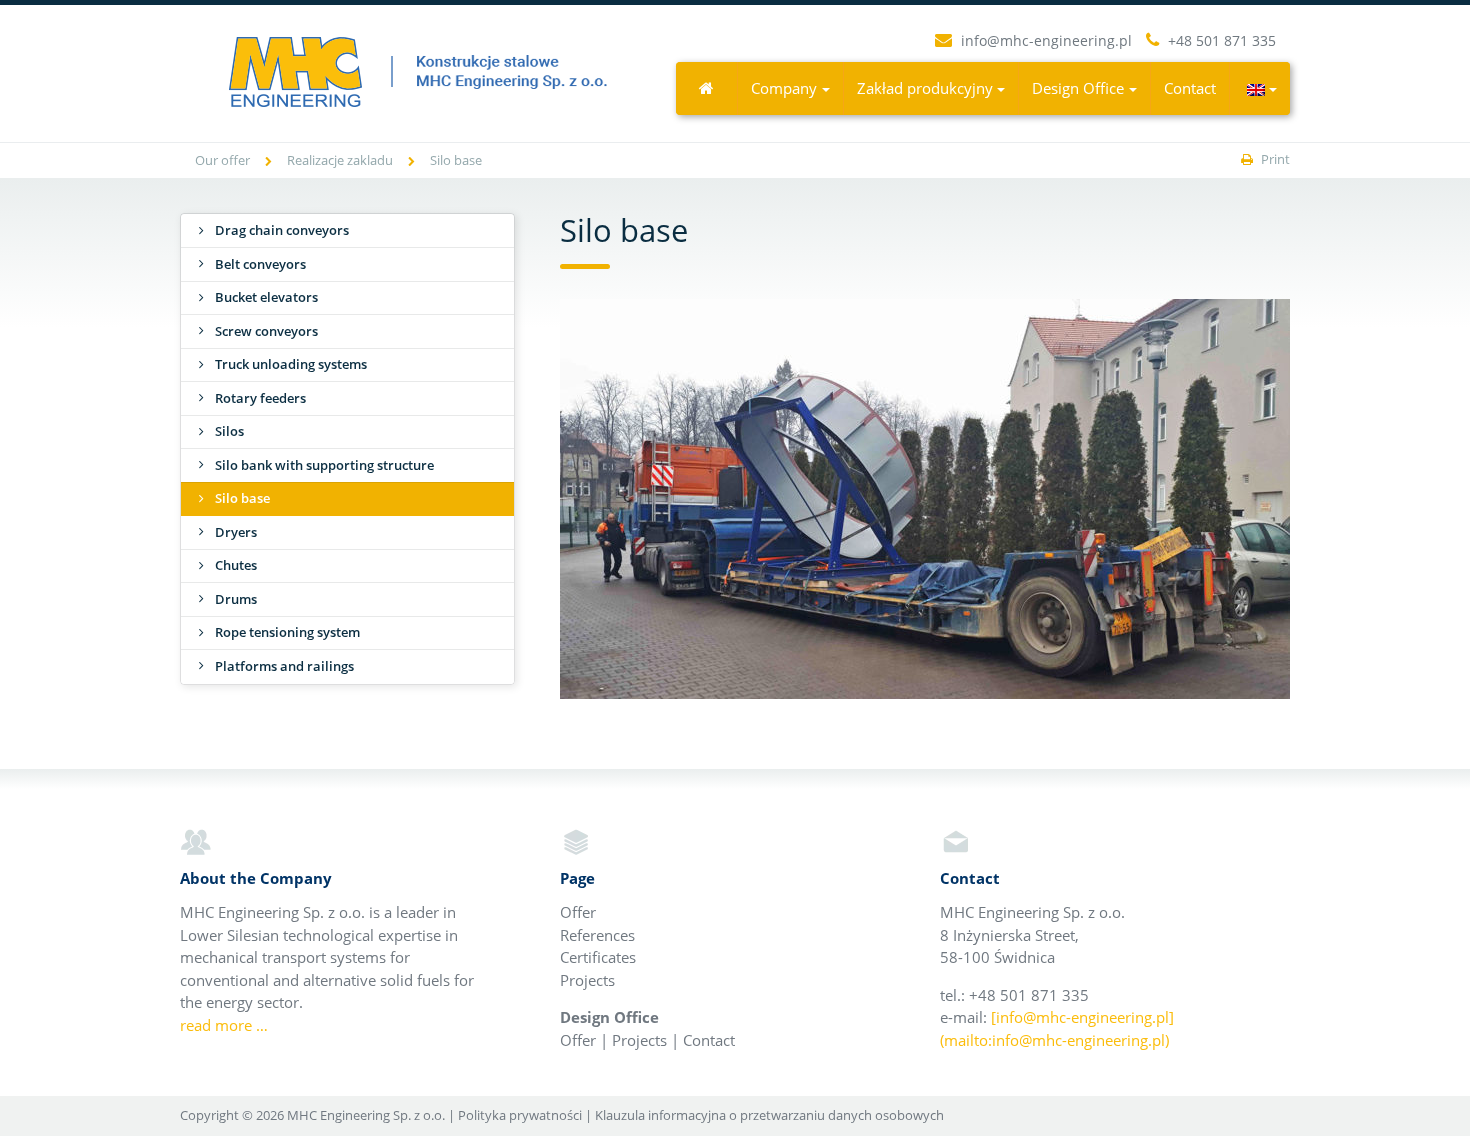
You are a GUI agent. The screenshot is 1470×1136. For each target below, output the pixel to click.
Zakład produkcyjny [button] (925, 88)
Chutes (236, 565)
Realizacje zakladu (340, 160)
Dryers (236, 532)
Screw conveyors (266, 331)
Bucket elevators (266, 297)
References (597, 935)
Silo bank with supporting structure (324, 465)
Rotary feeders (260, 398)
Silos (229, 431)
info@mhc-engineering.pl (1046, 40)
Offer (578, 912)
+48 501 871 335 (1220, 40)
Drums (236, 599)
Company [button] (784, 88)
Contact (1190, 88)
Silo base (242, 498)
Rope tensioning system (287, 632)
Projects (587, 980)
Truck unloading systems (291, 364)
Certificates (598, 957)
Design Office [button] (1078, 88)
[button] (1260, 88)
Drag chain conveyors (282, 230)
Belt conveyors (260, 264)
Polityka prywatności (520, 1115)
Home (706, 88)
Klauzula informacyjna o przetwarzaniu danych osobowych (769, 1115)
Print (1274, 159)
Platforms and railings (284, 666)
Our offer (222, 160)
